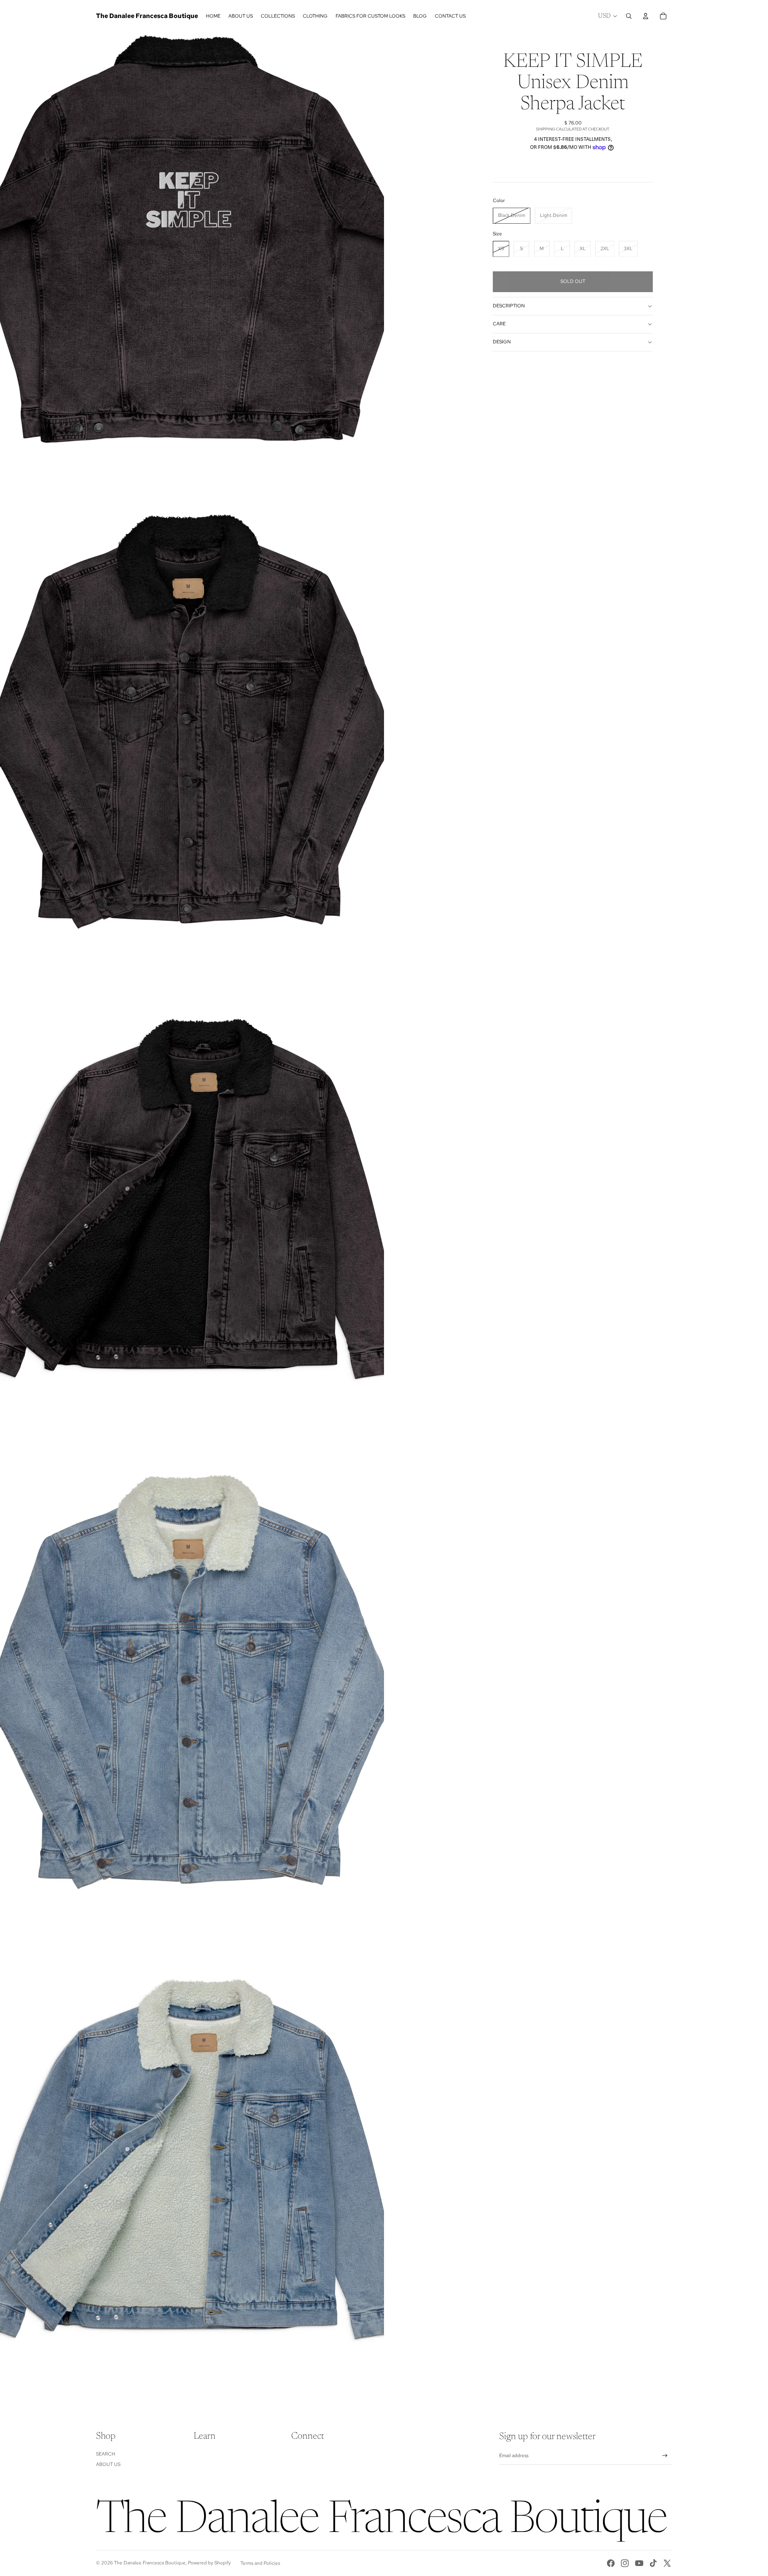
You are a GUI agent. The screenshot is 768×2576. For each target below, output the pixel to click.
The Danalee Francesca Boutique (150, 2563)
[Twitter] (667, 2563)
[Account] (646, 16)
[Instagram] (625, 2563)
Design (502, 342)
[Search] (629, 16)
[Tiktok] (653, 2563)
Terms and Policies (260, 2563)
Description (509, 306)
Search (106, 2454)
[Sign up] (665, 2456)
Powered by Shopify (209, 2563)
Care (499, 324)
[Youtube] (639, 2563)
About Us (108, 2464)
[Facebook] (611, 2563)
